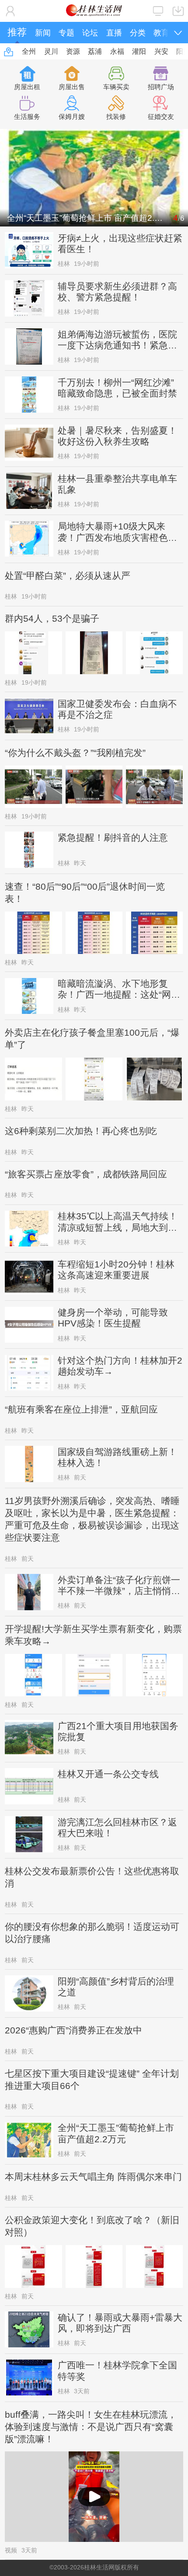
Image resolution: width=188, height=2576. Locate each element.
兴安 (161, 51)
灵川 (51, 51)
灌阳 (139, 51)
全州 (29, 51)
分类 (138, 33)
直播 (114, 33)
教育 (161, 33)
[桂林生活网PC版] (158, 11)
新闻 (43, 33)
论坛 (90, 33)
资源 (73, 51)
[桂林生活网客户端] (178, 11)
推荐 (17, 32)
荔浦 (95, 51)
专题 (66, 33)
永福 (117, 51)
